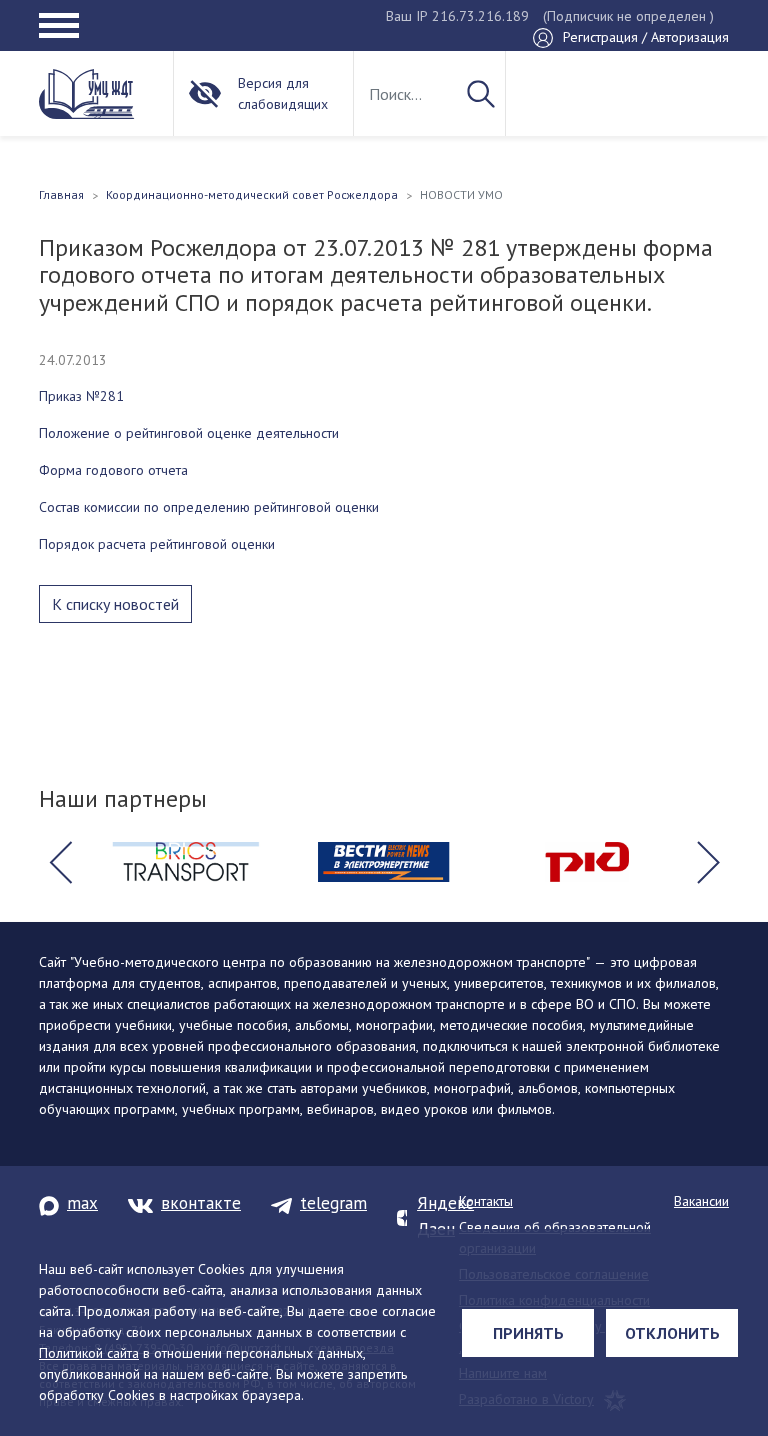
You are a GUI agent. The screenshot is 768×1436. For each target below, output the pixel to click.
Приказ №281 (81, 396)
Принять (528, 1333)
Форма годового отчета (113, 470)
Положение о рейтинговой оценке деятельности (189, 433)
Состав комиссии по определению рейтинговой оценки (209, 507)
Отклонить (672, 1333)
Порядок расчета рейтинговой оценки (157, 544)
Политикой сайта (89, 1353)
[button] (60, 862)
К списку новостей (115, 604)
